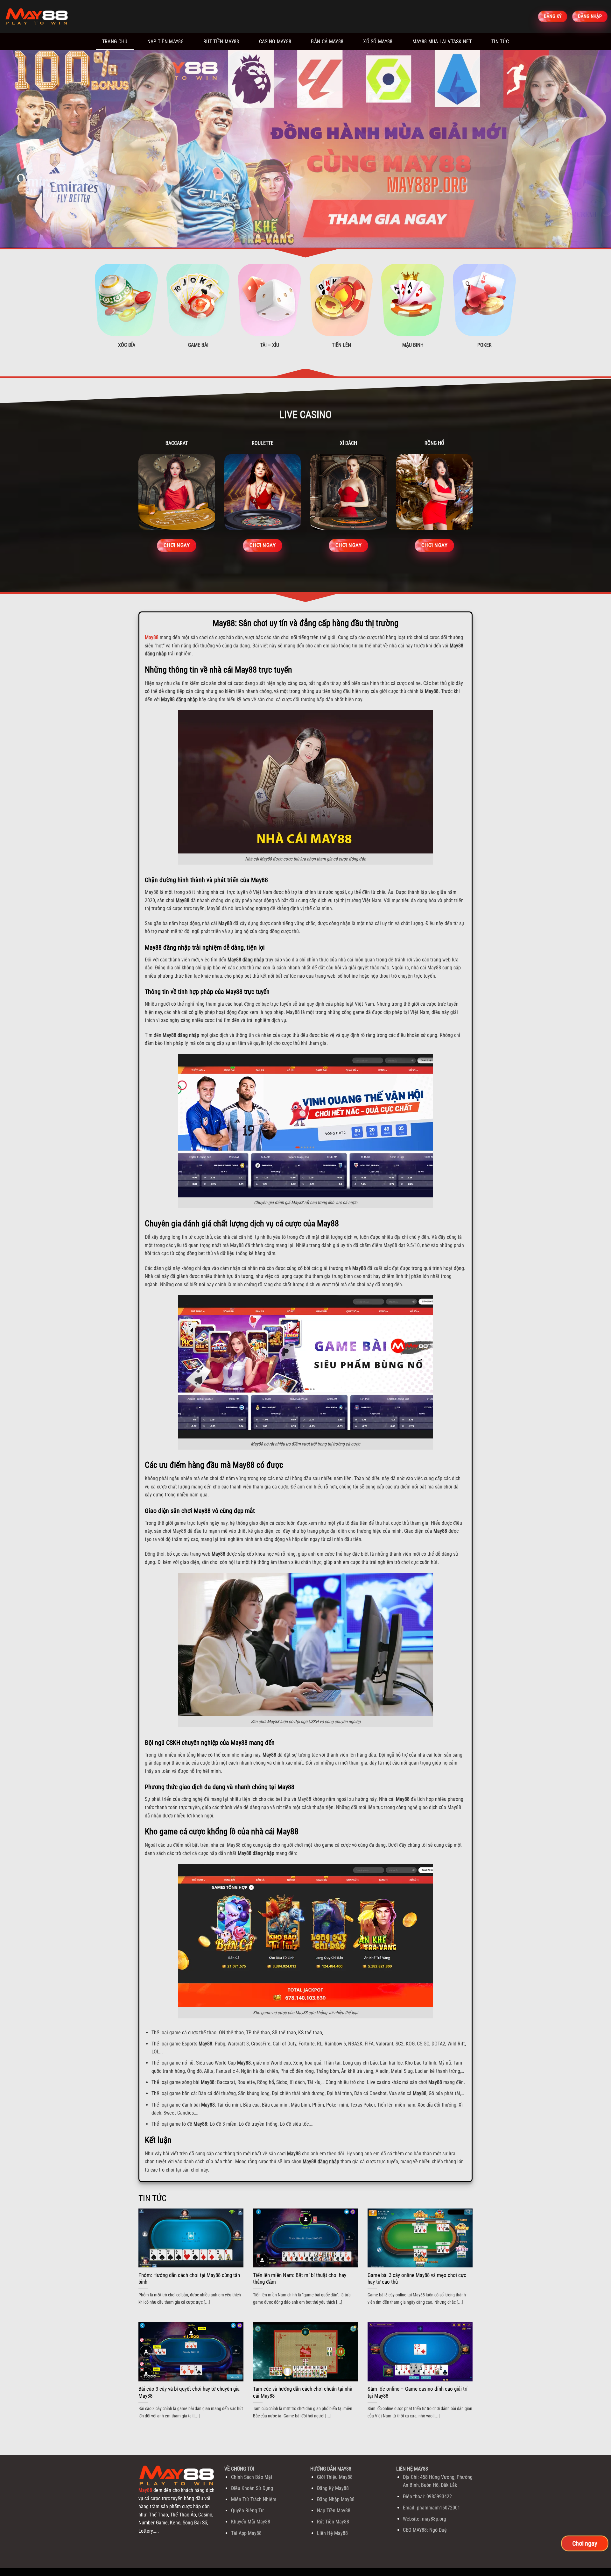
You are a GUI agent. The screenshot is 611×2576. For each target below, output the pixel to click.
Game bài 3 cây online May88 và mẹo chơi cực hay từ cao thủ (417, 2279)
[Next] (591, 149)
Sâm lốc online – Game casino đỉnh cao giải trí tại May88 (418, 2392)
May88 (152, 637)
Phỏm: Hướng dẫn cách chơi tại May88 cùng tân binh (189, 2279)
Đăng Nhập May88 (336, 2499)
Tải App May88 (246, 2533)
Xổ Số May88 (378, 42)
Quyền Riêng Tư (247, 2511)
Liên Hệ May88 (332, 2533)
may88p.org (434, 2519)
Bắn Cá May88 (327, 42)
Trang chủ (115, 42)
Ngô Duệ (438, 2530)
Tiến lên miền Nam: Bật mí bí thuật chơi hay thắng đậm (300, 2279)
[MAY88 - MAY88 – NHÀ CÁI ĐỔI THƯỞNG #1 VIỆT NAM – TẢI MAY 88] (37, 17)
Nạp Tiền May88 (165, 42)
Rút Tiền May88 (221, 42)
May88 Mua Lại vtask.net (442, 42)
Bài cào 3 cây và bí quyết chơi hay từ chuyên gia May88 (189, 2392)
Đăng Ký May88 (333, 2488)
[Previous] (20, 149)
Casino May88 (275, 42)
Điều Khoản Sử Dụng (252, 2488)
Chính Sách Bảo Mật (252, 2477)
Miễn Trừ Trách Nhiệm (254, 2499)
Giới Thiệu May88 (335, 2477)
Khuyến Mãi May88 (251, 2522)
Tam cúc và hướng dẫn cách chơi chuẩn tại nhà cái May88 (303, 2392)
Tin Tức (500, 42)
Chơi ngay (585, 2543)
